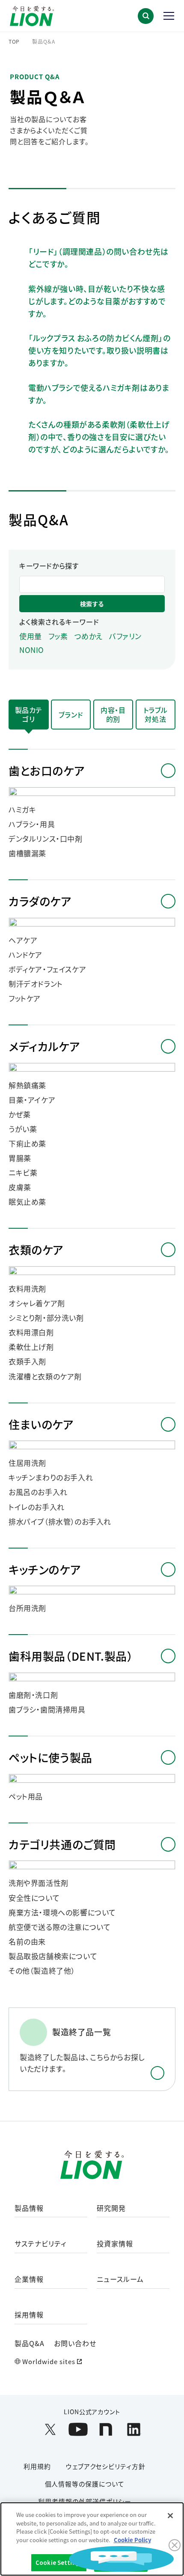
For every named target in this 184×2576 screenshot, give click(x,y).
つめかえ (89, 636)
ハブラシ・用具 (32, 824)
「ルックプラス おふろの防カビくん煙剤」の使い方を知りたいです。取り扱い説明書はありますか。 (99, 350)
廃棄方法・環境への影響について (62, 1912)
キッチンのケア (45, 1569)
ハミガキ (22, 810)
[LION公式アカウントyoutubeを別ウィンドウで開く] (78, 2429)
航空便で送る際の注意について (59, 1927)
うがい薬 (23, 1129)
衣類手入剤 (27, 1361)
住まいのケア (41, 1424)
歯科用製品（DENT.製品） (71, 1656)
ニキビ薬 (23, 1173)
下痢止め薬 (27, 1144)
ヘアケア (23, 940)
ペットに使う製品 (50, 1757)
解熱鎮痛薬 (27, 1085)
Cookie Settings (59, 2563)
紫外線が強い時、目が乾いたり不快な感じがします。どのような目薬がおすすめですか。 (97, 301)
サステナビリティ (40, 2244)
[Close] (170, 2516)
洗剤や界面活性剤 (39, 1883)
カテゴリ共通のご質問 (62, 1844)
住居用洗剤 (27, 1463)
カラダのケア (40, 901)
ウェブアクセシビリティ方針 (106, 2466)
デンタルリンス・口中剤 (46, 839)
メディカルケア (44, 1046)
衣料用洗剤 (27, 1289)
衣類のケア (36, 1249)
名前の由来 (27, 1942)
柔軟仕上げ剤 (31, 1347)
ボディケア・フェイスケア (47, 969)
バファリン (125, 636)
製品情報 (29, 2208)
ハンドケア (25, 955)
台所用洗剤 (27, 1608)
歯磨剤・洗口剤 (33, 1695)
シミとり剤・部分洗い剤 (46, 1318)
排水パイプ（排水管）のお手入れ (60, 1522)
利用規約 (37, 2466)
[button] (146, 16)
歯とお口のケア (46, 770)
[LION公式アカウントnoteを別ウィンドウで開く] (106, 2429)
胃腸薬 (20, 1158)
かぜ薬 (20, 1114)
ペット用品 (26, 1796)
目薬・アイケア (32, 1100)
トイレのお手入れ (37, 1507)
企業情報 (29, 2280)
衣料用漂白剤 (31, 1332)
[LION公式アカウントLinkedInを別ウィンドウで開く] (134, 2429)
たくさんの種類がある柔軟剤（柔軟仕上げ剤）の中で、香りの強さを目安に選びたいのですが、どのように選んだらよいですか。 (99, 437)
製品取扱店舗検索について (53, 1956)
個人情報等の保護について (85, 2484)
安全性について (34, 1898)
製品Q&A (30, 2343)
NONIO (32, 650)
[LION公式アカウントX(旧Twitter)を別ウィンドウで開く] (50, 2429)
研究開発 (111, 2208)
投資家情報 (115, 2244)
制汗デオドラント (36, 984)
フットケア (25, 998)
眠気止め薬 (27, 1202)
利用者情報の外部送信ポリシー (85, 2501)
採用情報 (29, 2315)
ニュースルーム (120, 2280)
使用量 (31, 636)
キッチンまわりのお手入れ (51, 1477)
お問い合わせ (75, 2343)
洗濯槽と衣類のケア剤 (45, 1376)
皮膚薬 (20, 1187)
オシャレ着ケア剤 (37, 1303)
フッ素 (58, 636)
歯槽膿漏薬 (27, 853)
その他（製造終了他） (42, 1971)
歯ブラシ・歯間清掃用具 (47, 1709)
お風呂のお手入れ (38, 1492)
